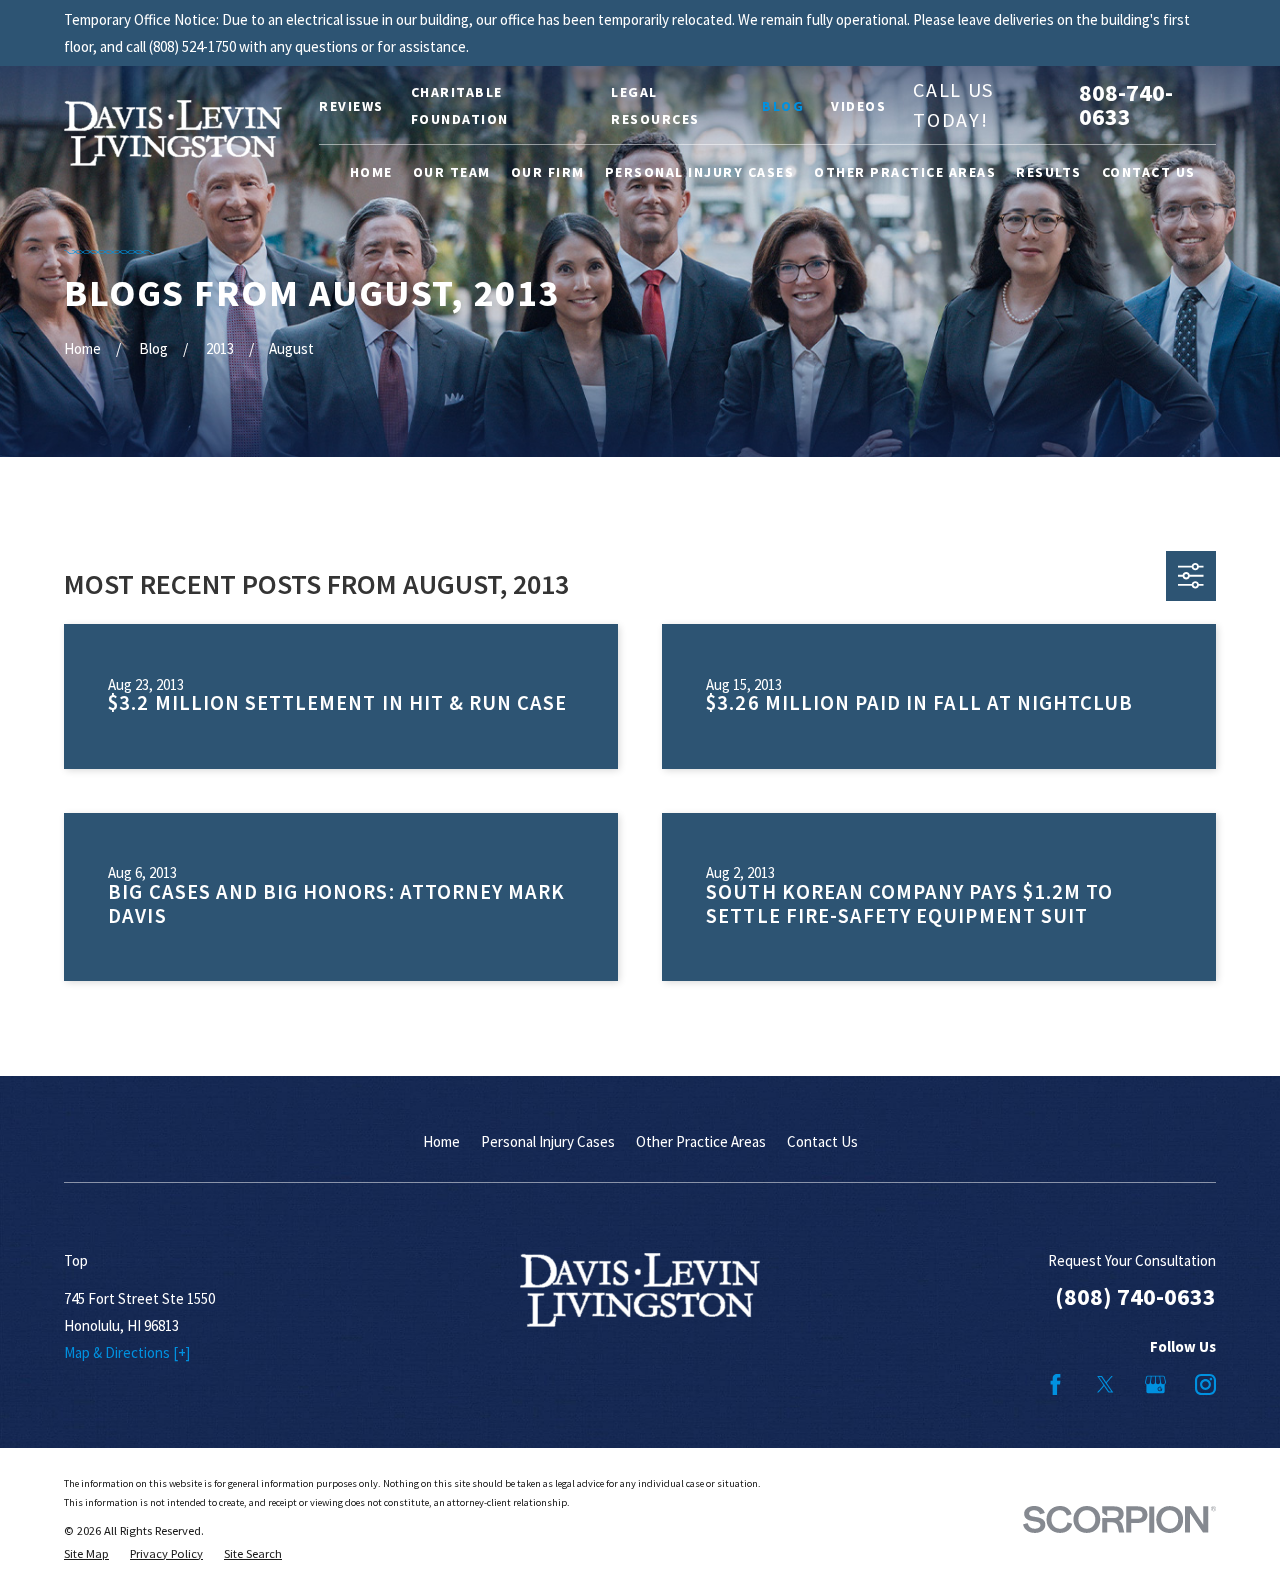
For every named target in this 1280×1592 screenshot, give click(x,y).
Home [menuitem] (371, 172)
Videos (858, 106)
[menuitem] (86, 1554)
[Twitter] (1105, 1384)
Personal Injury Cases (548, 1141)
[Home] (173, 133)
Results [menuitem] (1049, 172)
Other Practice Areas (701, 1141)
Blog (783, 106)
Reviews (351, 106)
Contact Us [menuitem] (1149, 172)
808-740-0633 (1126, 105)
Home (441, 1141)
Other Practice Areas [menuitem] (905, 172)
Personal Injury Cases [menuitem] (700, 172)
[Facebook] (1055, 1384)
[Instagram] (1205, 1384)
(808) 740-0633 (1135, 1296)
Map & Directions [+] (127, 1352)
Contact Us (822, 1141)
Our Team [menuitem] (452, 172)
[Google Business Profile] (1155, 1384)
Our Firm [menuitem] (548, 172)
